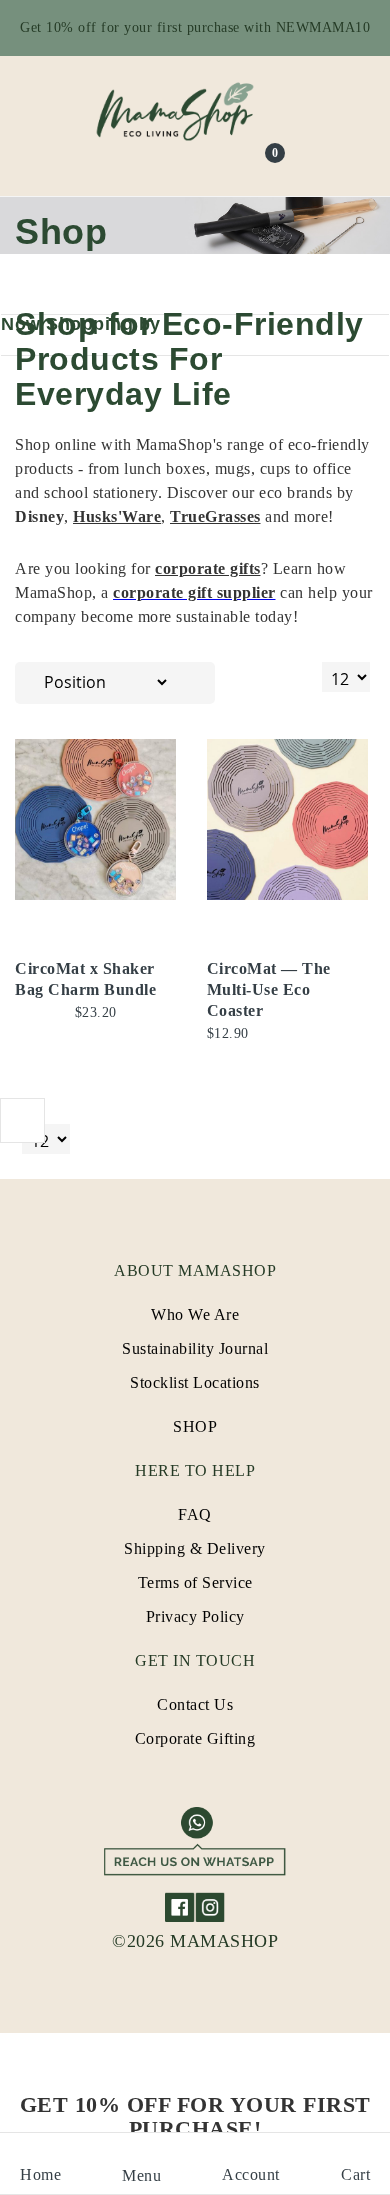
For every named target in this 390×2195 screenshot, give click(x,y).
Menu (141, 2175)
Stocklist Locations (195, 1382)
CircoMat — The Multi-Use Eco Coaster (269, 989)
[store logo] (195, 111)
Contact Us (195, 1704)
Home (40, 2174)
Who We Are (195, 1314)
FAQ (195, 1514)
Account (251, 2174)
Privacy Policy (195, 1616)
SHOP (195, 1426)
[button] (176, 779)
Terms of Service (195, 1582)
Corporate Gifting (195, 1738)
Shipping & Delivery (195, 1548)
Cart (355, 2174)
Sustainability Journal (195, 1348)
